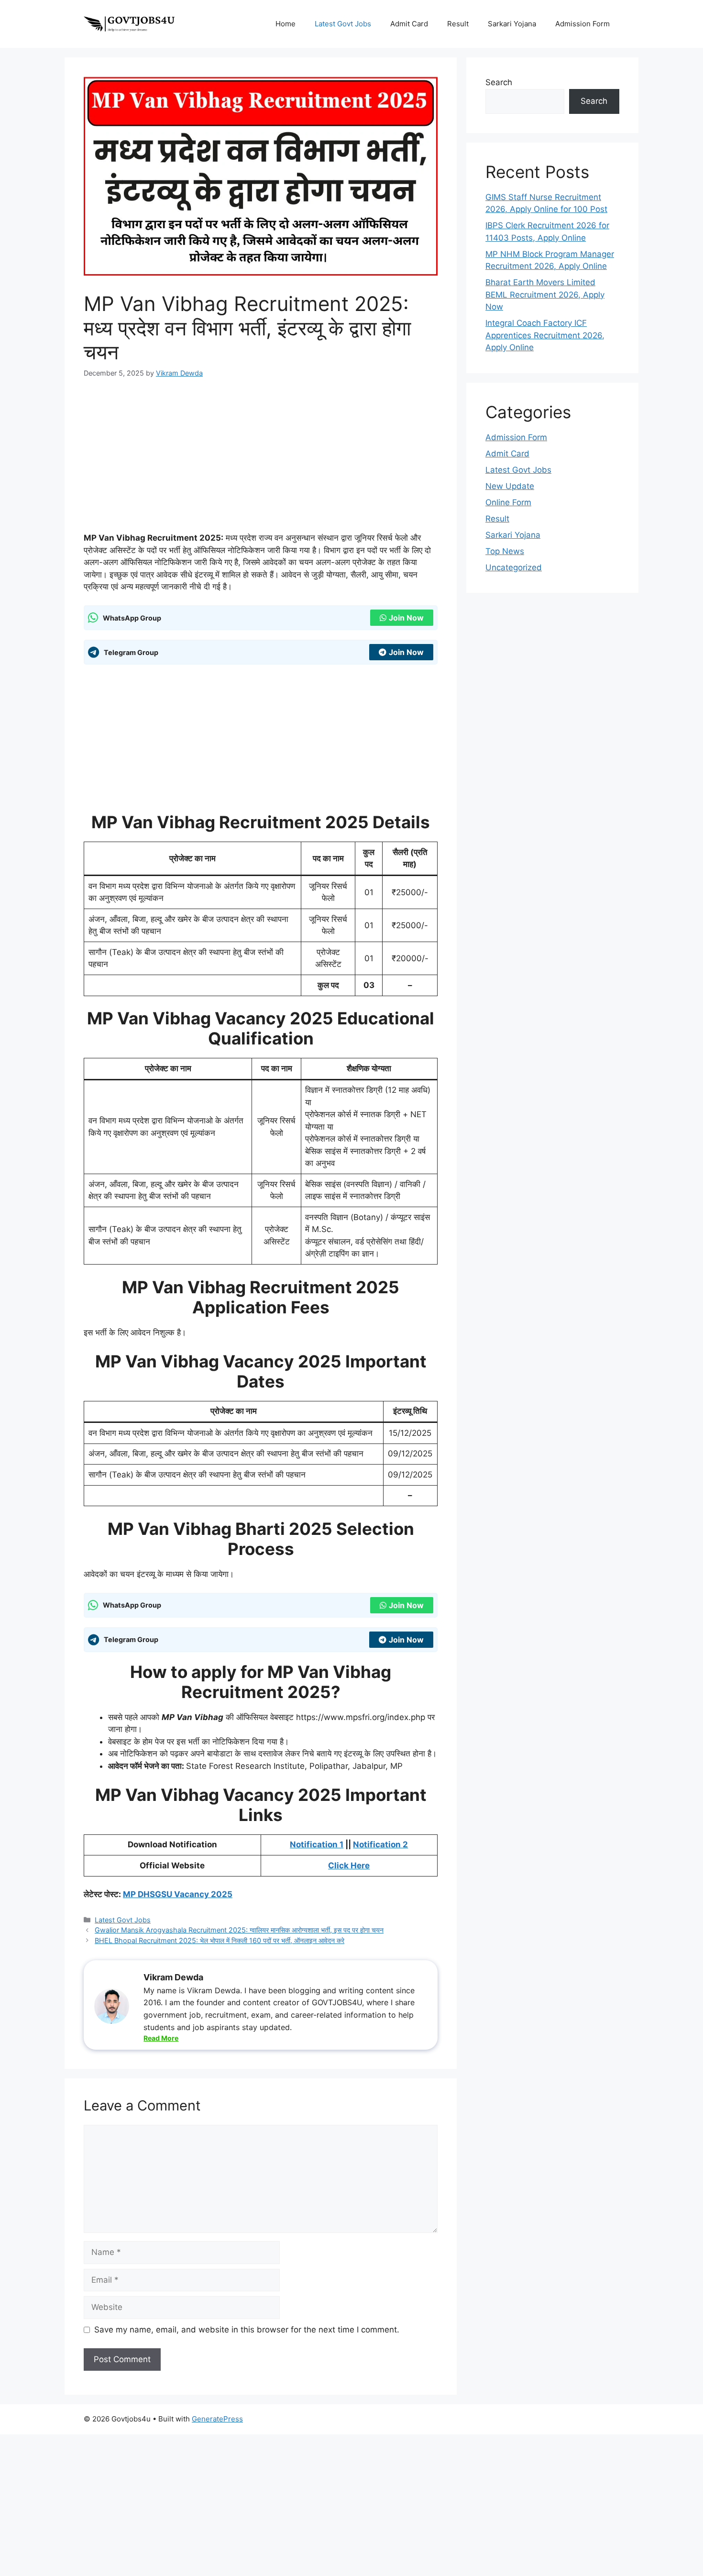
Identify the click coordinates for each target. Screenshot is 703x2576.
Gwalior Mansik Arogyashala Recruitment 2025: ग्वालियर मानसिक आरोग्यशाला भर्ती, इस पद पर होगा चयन (239, 1930)
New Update (510, 486)
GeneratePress (217, 2419)
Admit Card (409, 24)
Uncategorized (514, 567)
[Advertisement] (261, 461)
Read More (161, 2038)
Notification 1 (317, 1844)
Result (458, 24)
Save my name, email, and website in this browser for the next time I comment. (247, 2330)
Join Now (406, 618)
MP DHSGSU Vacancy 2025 (178, 1894)
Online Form (508, 502)
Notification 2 (380, 1844)
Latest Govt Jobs (343, 24)
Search (499, 82)
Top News (505, 551)
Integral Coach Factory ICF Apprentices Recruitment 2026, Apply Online (545, 335)
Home (286, 24)
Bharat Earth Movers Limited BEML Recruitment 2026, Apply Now (545, 294)
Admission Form (582, 24)
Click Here (349, 1865)
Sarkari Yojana (512, 24)
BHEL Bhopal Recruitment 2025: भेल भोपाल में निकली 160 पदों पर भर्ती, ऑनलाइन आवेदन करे (220, 1940)
